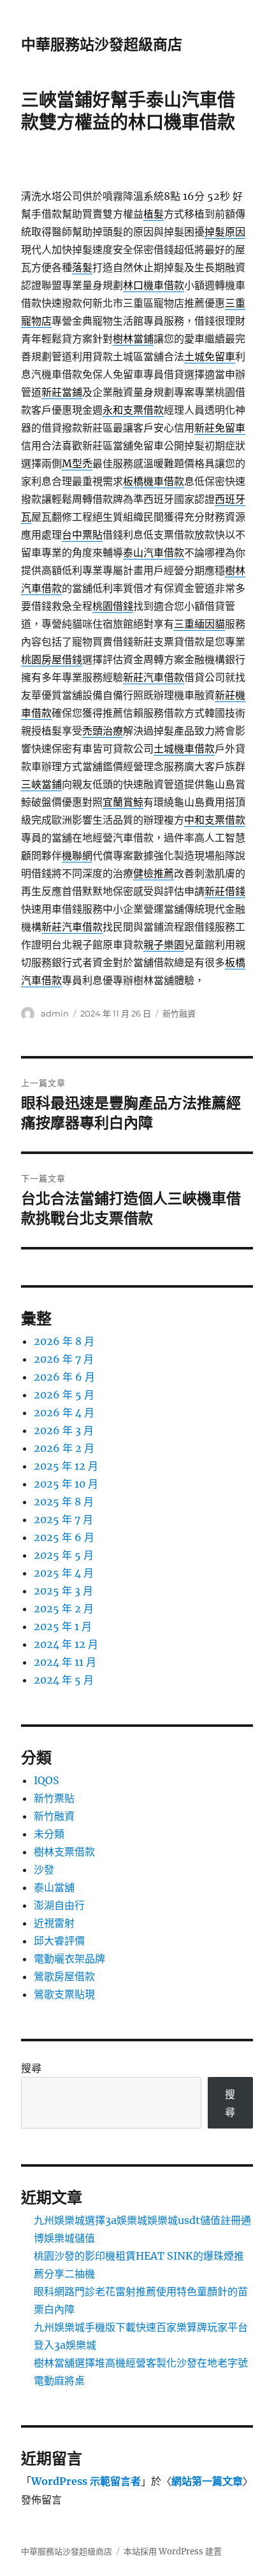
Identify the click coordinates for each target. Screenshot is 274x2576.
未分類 (49, 1834)
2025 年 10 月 (66, 1484)
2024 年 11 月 (65, 1662)
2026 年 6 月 (64, 1377)
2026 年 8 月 (64, 1341)
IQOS (47, 1780)
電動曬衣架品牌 (69, 1959)
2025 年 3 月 (63, 1591)
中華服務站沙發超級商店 (102, 45)
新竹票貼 (54, 1798)
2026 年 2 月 (64, 1448)
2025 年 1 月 (63, 1626)
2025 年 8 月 (64, 1502)
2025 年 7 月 (63, 1519)
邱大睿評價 (59, 1941)
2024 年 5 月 (64, 1680)
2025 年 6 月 (64, 1537)
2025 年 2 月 (64, 1608)
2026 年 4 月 (64, 1412)
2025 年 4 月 (64, 1573)
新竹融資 (179, 1013)
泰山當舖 (54, 1887)
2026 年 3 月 (64, 1430)
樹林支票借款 (64, 1852)
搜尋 (31, 2068)
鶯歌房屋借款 (64, 1976)
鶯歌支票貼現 (64, 1994)
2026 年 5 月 (64, 1395)
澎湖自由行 (59, 1905)
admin (55, 1013)
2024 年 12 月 (66, 1644)
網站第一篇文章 (207, 2481)
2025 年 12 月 (66, 1466)
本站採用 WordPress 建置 (173, 2551)
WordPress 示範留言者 (86, 2481)
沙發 (44, 1869)
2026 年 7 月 (64, 1359)
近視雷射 (54, 1923)
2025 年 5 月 (64, 1555)
